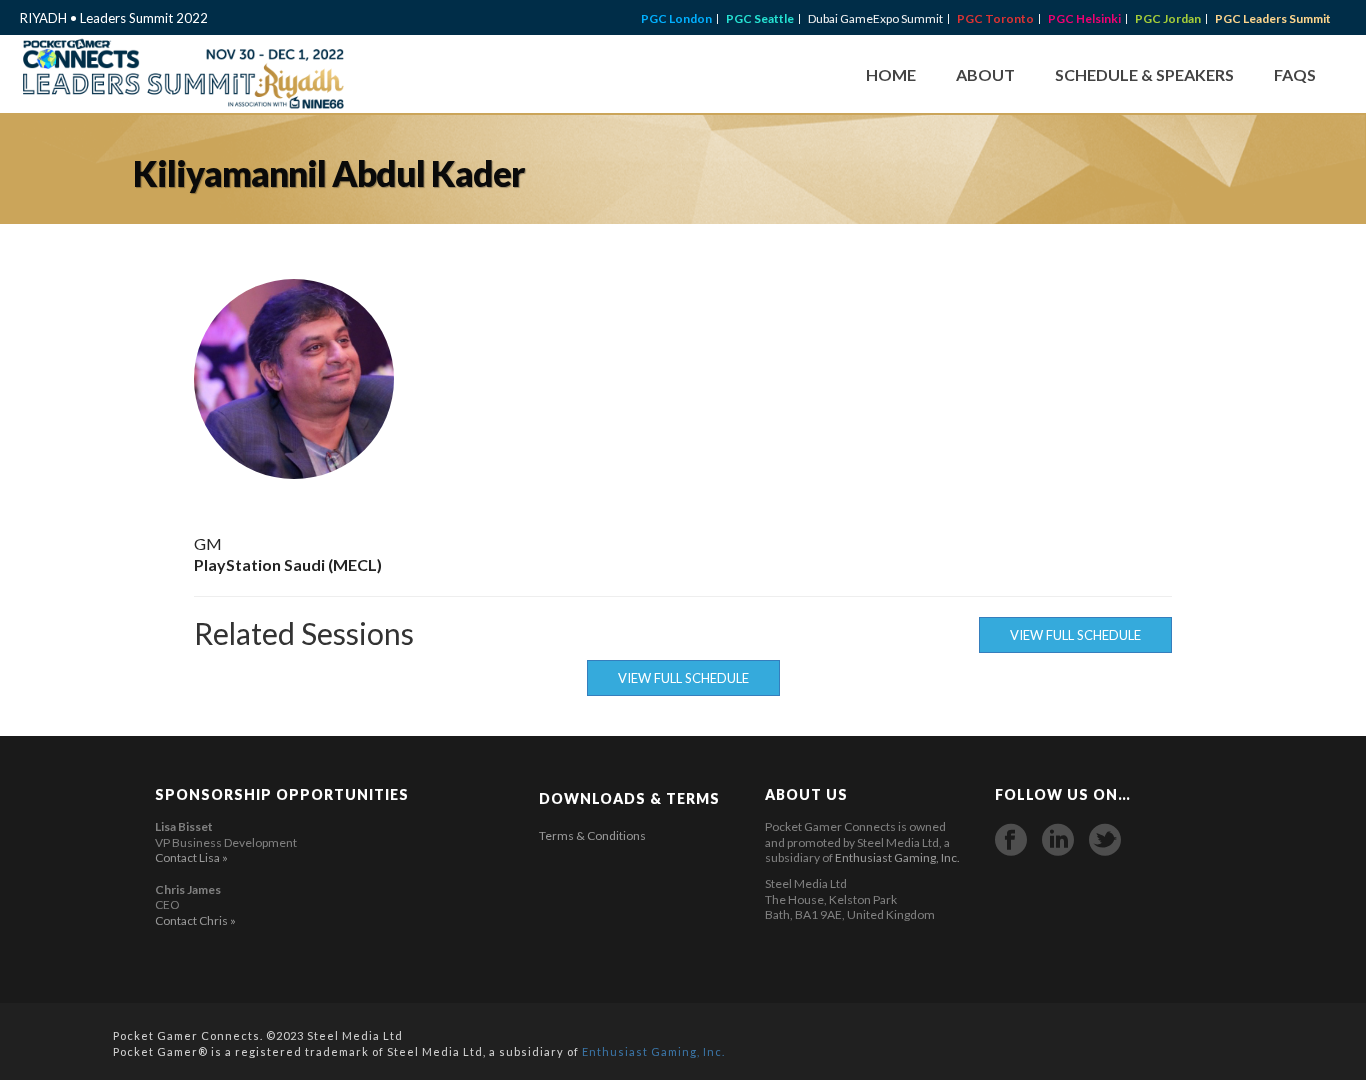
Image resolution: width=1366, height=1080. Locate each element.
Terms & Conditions (592, 835)
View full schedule (1075, 635)
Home (891, 74)
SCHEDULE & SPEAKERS (1144, 74)
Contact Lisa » (191, 857)
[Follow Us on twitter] (1105, 840)
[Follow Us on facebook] (1011, 840)
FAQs (1295, 74)
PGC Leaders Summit (1273, 19)
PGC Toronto (995, 19)
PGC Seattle (760, 19)
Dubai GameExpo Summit (875, 19)
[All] (1096, 378)
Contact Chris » (195, 920)
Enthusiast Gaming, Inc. (897, 857)
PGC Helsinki (1084, 19)
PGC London (676, 19)
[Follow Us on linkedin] (1058, 840)
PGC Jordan (1168, 19)
